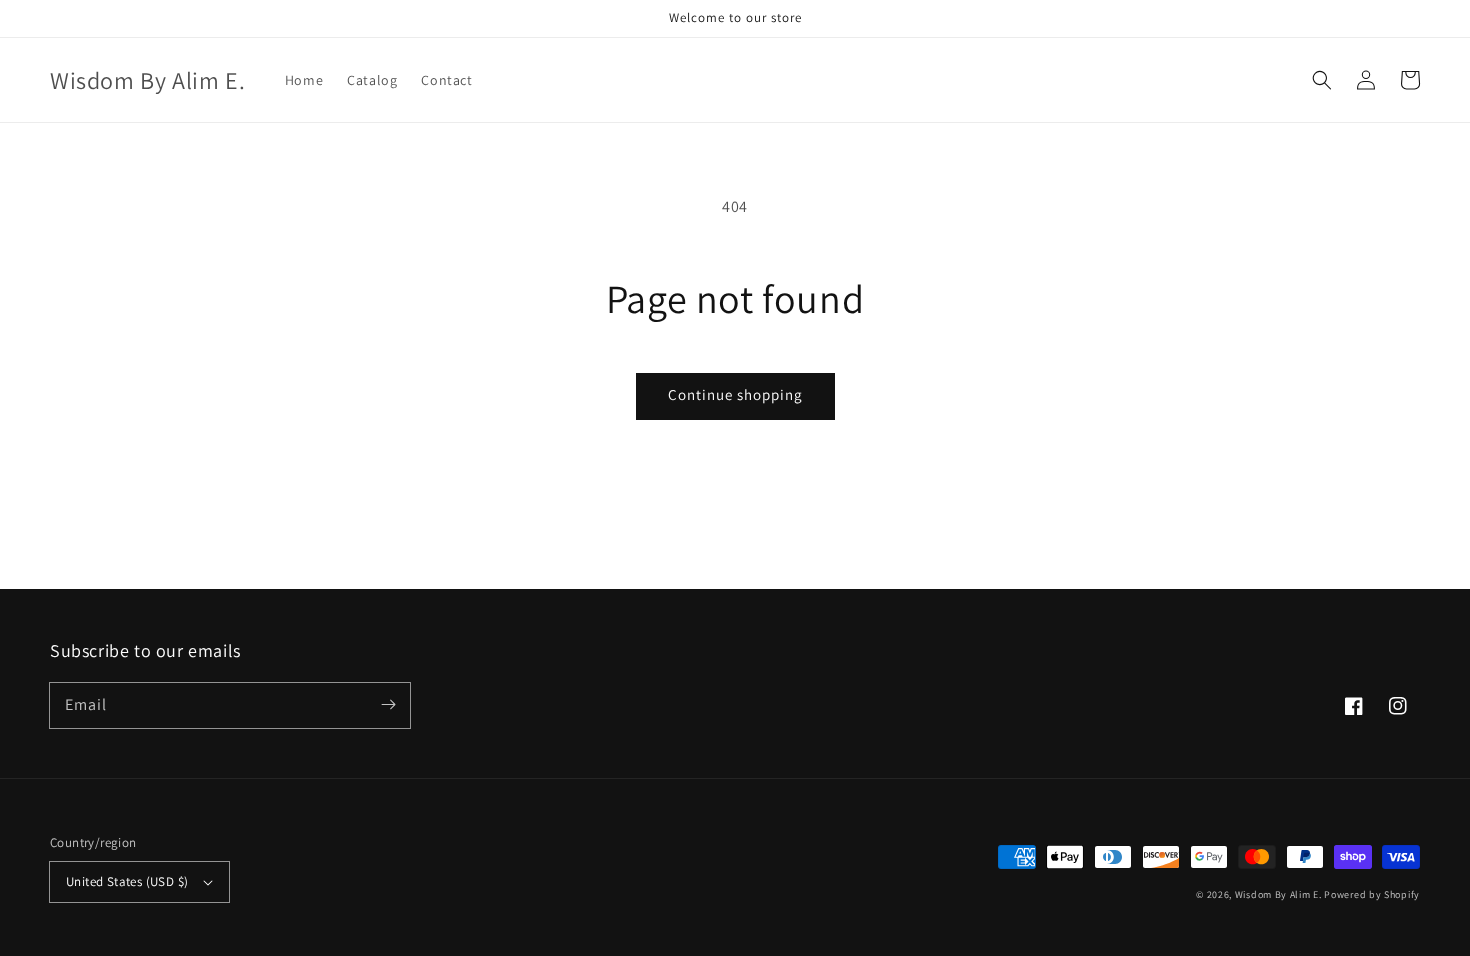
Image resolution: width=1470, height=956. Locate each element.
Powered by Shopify (1372, 894)
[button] (1322, 80)
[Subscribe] (388, 705)
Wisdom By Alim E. (1278, 894)
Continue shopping (735, 394)
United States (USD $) (127, 881)
